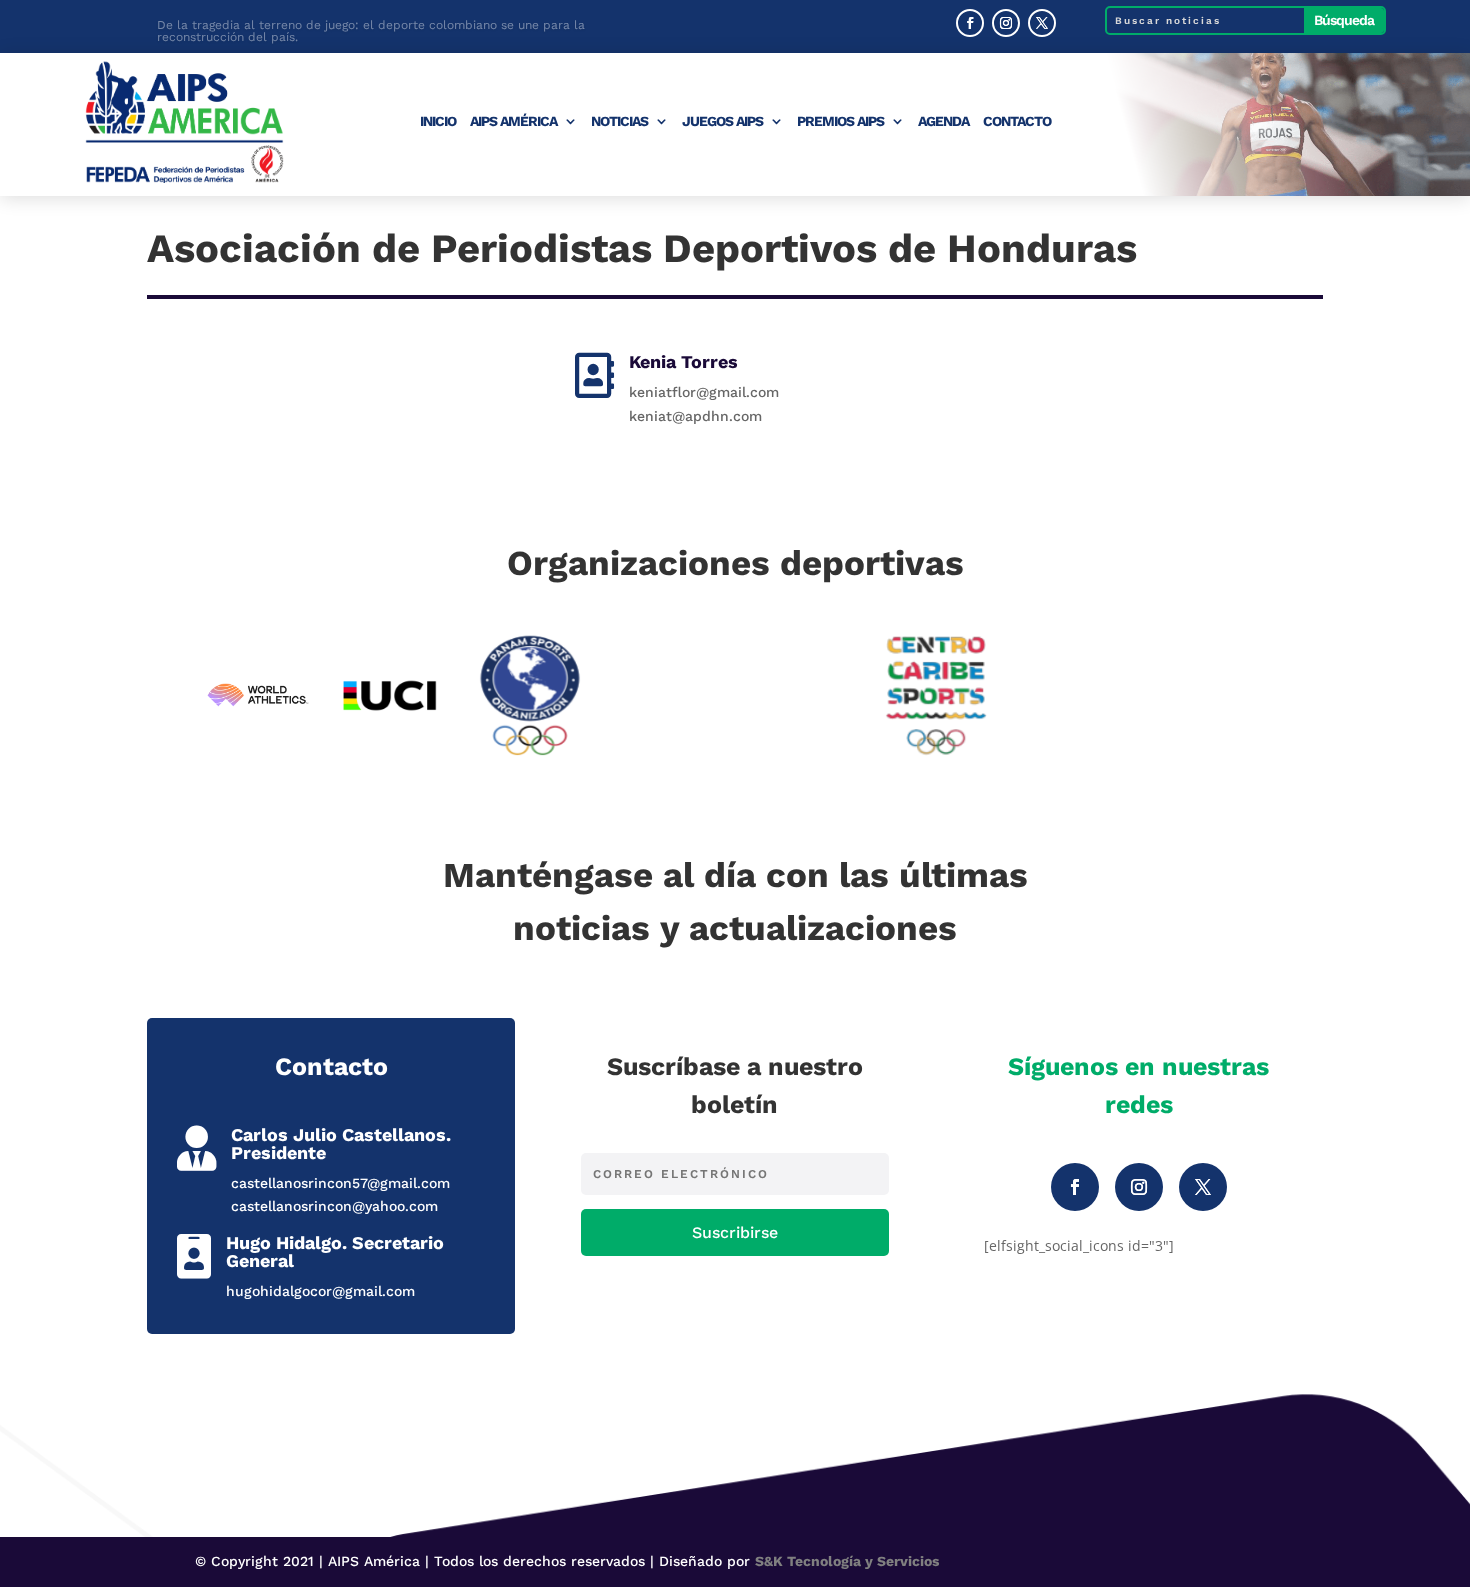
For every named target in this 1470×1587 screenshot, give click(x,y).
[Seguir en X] (1042, 23)
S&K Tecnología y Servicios (847, 1561)
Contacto (1017, 121)
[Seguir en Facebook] (970, 23)
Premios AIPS (840, 121)
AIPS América (513, 121)
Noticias (619, 121)
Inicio (438, 121)
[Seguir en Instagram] (1006, 23)
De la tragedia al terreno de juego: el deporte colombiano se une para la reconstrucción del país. (371, 28)
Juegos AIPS (722, 121)
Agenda (943, 121)
